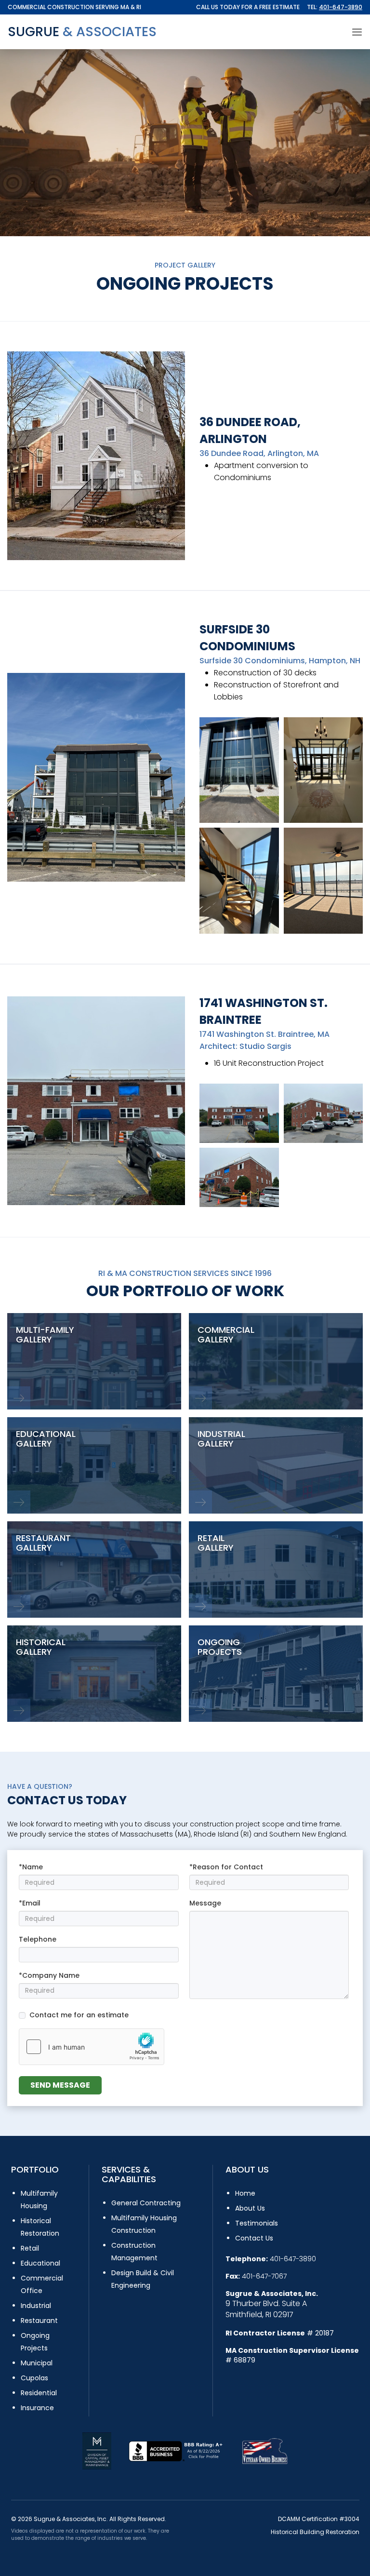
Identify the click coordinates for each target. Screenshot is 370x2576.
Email (31, 1903)
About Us (250, 2208)
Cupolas (34, 2378)
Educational (40, 2263)
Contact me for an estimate (79, 2015)
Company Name (51, 1975)
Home (245, 2193)
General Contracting (146, 2203)
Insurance (37, 2408)
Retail (30, 2248)
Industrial (36, 2306)
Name (33, 1867)
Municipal (37, 2363)
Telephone (38, 1939)
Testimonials (257, 2223)
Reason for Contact (228, 1867)
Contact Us (254, 2238)
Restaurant (39, 2321)
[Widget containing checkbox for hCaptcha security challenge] (92, 2047)
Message (205, 1903)
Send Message (60, 2085)
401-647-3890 (341, 7)
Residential (39, 2393)
